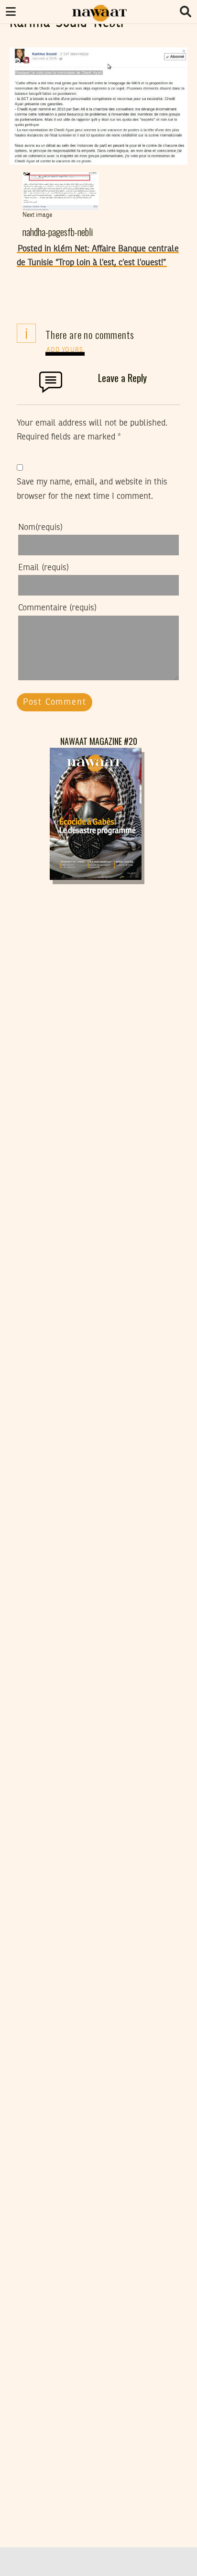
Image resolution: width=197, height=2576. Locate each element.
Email (44, 568)
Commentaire (57, 608)
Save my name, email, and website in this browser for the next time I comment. (92, 489)
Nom (40, 528)
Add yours (65, 350)
